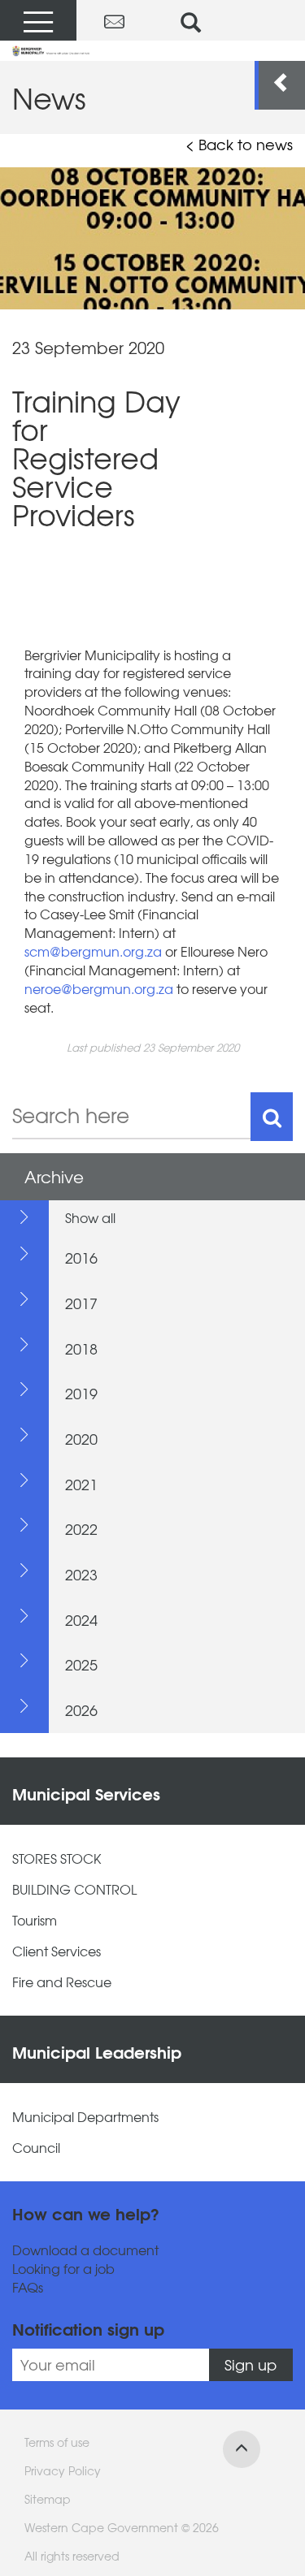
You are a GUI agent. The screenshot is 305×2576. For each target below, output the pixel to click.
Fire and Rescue (62, 1982)
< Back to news (239, 145)
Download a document (85, 2250)
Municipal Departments (85, 2117)
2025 (81, 1664)
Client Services (57, 1951)
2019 (81, 1393)
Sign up (251, 2364)
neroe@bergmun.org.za (99, 988)
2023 (81, 1574)
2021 (81, 1484)
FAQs (28, 2287)
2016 (81, 1258)
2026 (81, 1710)
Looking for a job (63, 2269)
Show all (90, 1217)
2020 (81, 1439)
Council (36, 2148)
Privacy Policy (63, 2470)
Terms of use (57, 2442)
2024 (81, 1620)
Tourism (35, 1920)
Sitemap (48, 2499)
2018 (81, 1349)
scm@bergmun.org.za (93, 951)
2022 (81, 1529)
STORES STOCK (57, 1859)
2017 (81, 1303)
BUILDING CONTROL (74, 1889)
